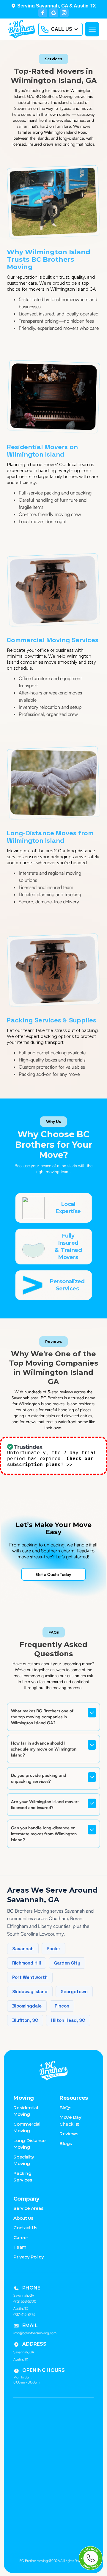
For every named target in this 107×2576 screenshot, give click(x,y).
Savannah (23, 1949)
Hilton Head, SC (68, 2020)
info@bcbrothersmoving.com (35, 2333)
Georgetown (74, 1992)
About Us (23, 2218)
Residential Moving (26, 2111)
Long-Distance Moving (29, 2144)
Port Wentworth (30, 1977)
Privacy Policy (29, 2257)
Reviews (69, 2134)
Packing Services (23, 2177)
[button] (60, 29)
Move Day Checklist (70, 2121)
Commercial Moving (27, 2127)
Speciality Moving (24, 2160)
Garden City (67, 1963)
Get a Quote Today (53, 1574)
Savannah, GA (24, 2352)
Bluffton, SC (25, 2020)
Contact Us (25, 2228)
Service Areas (28, 2208)
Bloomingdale (27, 2006)
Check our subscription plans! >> (50, 1462)
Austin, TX (21, 2359)
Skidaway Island (30, 1992)
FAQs (65, 2108)
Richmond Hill (27, 1963)
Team (20, 2247)
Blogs (66, 2143)
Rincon (62, 2006)
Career (21, 2237)
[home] (20, 29)
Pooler (53, 1949)
